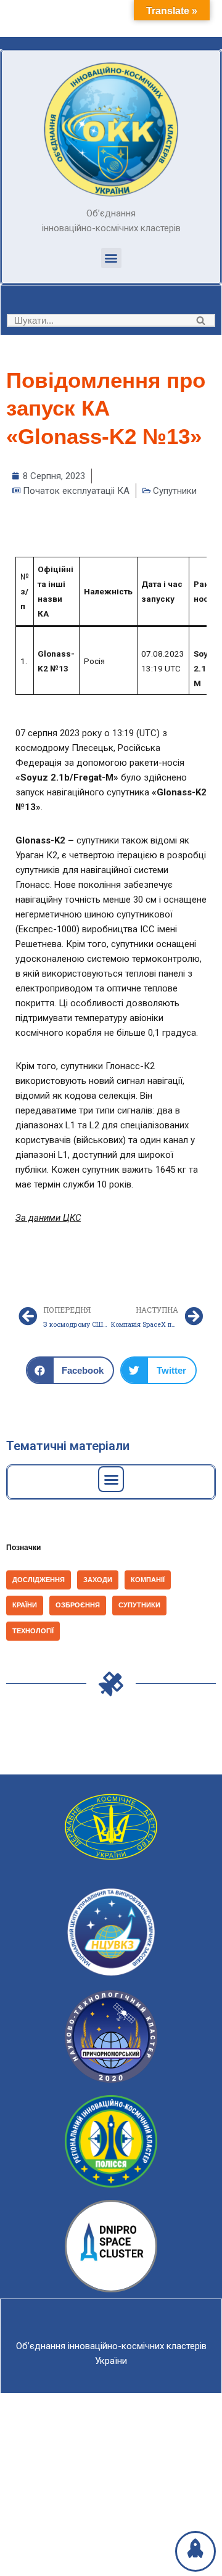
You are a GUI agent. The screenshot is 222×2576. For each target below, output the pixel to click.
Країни (25, 1605)
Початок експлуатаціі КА (76, 491)
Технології (33, 1631)
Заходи (98, 1580)
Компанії (148, 1580)
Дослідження (39, 1580)
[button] (111, 258)
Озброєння (78, 1605)
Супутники (175, 491)
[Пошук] (201, 320)
